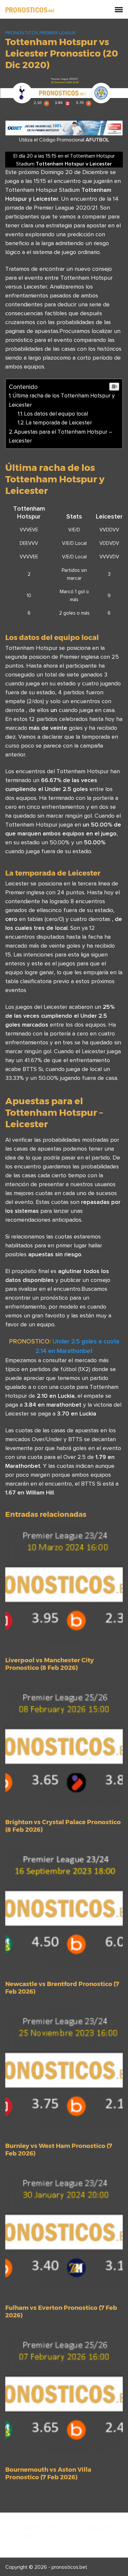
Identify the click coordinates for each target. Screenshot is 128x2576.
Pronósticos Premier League (41, 33)
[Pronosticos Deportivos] (30, 9)
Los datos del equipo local (56, 414)
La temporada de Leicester (59, 422)
